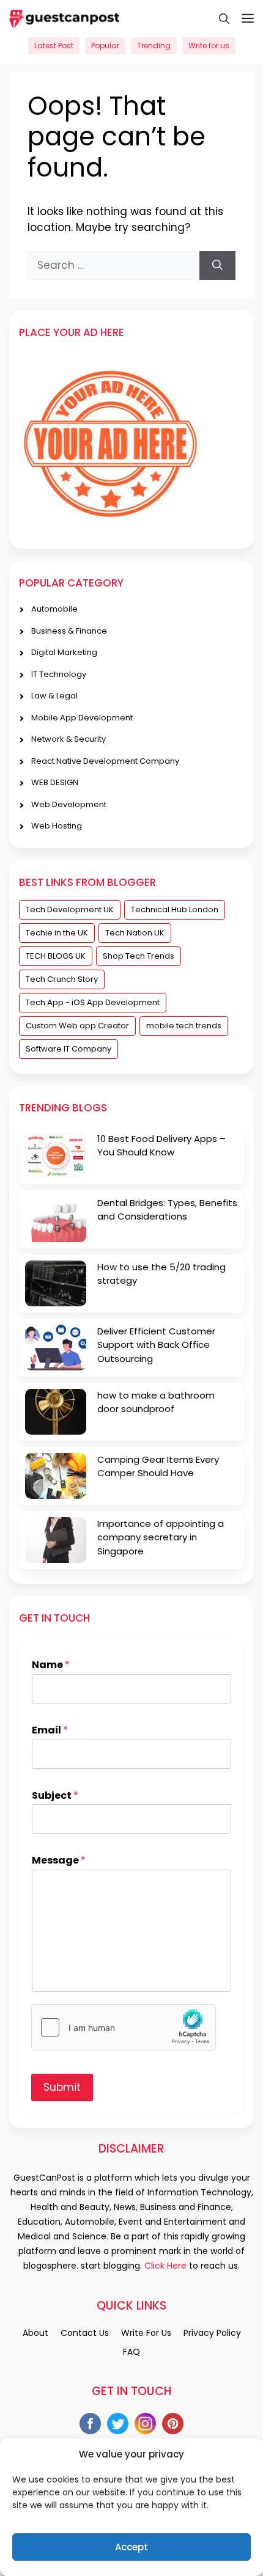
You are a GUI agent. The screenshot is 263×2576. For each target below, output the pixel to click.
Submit (62, 2087)
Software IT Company (69, 1049)
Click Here (164, 2266)
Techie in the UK (57, 933)
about (35, 2333)
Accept (131, 2547)
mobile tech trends (184, 1026)
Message (59, 1861)
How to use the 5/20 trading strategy (161, 1274)
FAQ (131, 2352)
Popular (105, 46)
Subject (55, 1796)
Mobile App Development (82, 718)
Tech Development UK (70, 909)
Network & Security (69, 739)
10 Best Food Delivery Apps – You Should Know (161, 1146)
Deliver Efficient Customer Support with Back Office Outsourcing (156, 1345)
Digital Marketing (64, 652)
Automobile (54, 609)
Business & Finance (69, 631)
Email (50, 1731)
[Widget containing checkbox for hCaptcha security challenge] (124, 2027)
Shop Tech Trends (139, 956)
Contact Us (85, 2333)
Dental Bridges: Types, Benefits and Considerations (167, 1210)
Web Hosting (57, 826)
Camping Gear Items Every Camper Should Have (158, 1466)
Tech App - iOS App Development (93, 1002)
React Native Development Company (105, 761)
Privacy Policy (212, 2333)
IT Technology (59, 674)
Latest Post (54, 46)
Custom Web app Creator (77, 1026)
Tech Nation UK (135, 933)
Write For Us (146, 2333)
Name (51, 1665)
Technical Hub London (175, 909)
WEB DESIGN (55, 782)
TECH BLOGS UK (56, 956)
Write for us (209, 46)
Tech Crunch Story (62, 979)
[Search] (217, 266)
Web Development (69, 804)
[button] (218, 18)
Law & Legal (54, 696)
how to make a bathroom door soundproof (156, 1402)
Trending (154, 46)
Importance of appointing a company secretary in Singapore (161, 1537)
